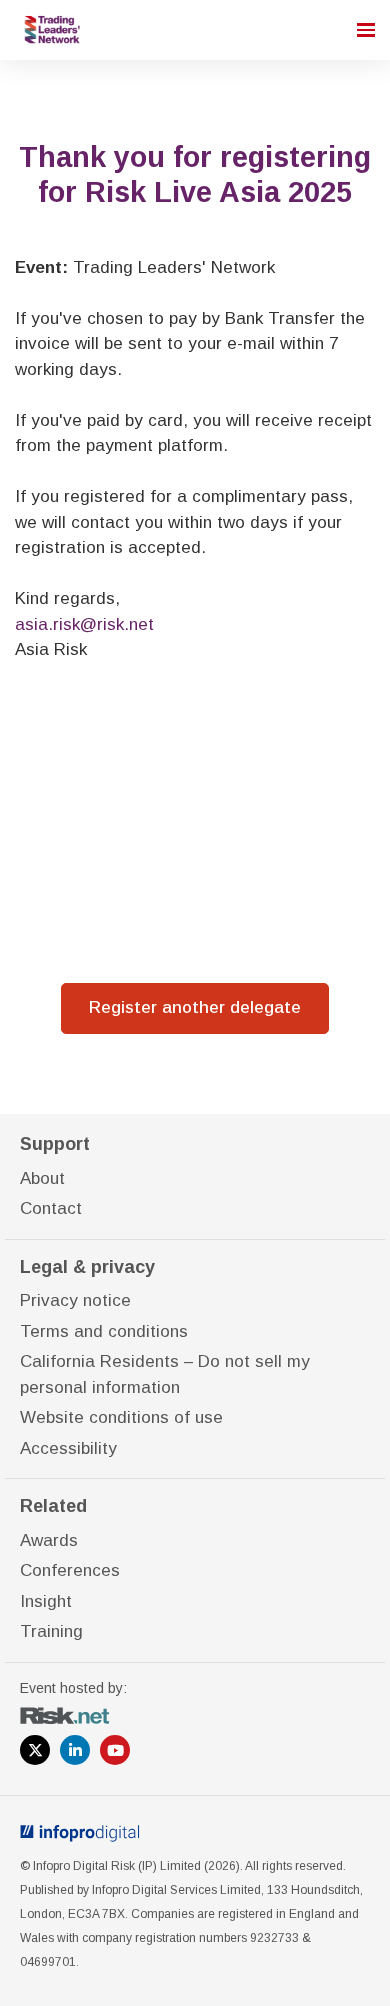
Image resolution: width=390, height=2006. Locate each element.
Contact (51, 1208)
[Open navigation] (366, 30)
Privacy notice (75, 1300)
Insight (46, 1601)
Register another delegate (195, 1007)
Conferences (70, 1570)
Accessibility (68, 1448)
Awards (49, 1540)
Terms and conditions (104, 1331)
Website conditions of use (121, 1417)
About (42, 1178)
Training (51, 1631)
